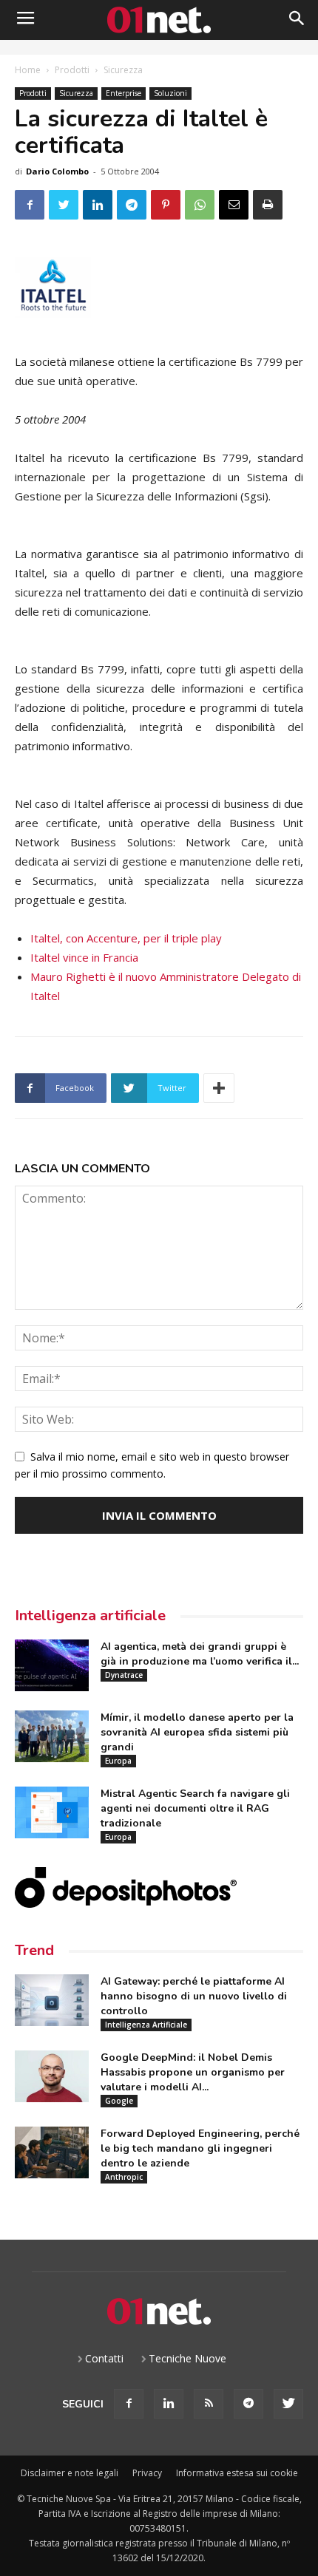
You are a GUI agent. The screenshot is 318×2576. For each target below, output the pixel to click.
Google (119, 2101)
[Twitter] (288, 2404)
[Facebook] (129, 2404)
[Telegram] (248, 2404)
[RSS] (209, 2404)
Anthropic (124, 2177)
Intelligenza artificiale (90, 1615)
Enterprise (124, 93)
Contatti (104, 2358)
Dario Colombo (57, 171)
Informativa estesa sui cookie (237, 2473)
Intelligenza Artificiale (146, 2025)
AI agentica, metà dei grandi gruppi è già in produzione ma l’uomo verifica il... (200, 1654)
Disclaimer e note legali (70, 2473)
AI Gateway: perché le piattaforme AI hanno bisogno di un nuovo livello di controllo (194, 1996)
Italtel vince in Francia (84, 957)
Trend (34, 1950)
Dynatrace (124, 1675)
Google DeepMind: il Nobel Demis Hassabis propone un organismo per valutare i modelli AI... (193, 2072)
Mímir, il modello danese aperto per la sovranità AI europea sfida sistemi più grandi (197, 1732)
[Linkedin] (169, 2404)
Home (28, 70)
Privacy (147, 2473)
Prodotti (72, 70)
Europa (118, 1761)
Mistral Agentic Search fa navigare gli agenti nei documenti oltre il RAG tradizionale (195, 1808)
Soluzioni (170, 93)
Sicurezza (123, 70)
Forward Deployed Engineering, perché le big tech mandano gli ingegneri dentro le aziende (200, 2148)
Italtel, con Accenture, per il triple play (126, 938)
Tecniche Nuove (187, 2358)
